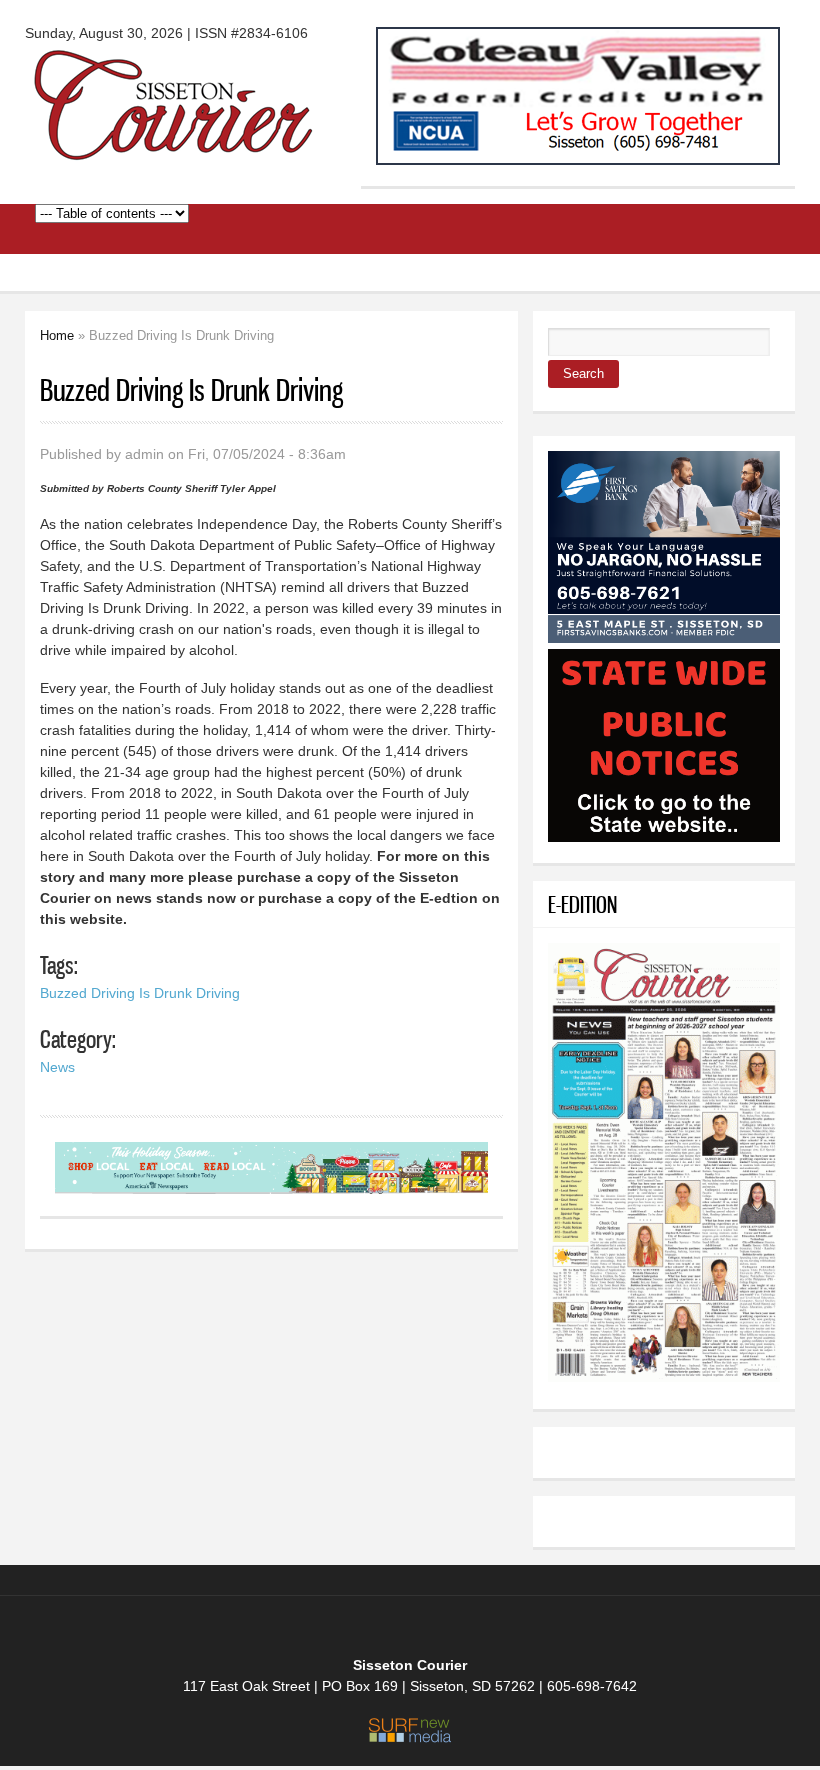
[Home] (175, 152)
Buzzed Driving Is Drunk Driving (140, 993)
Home (57, 335)
